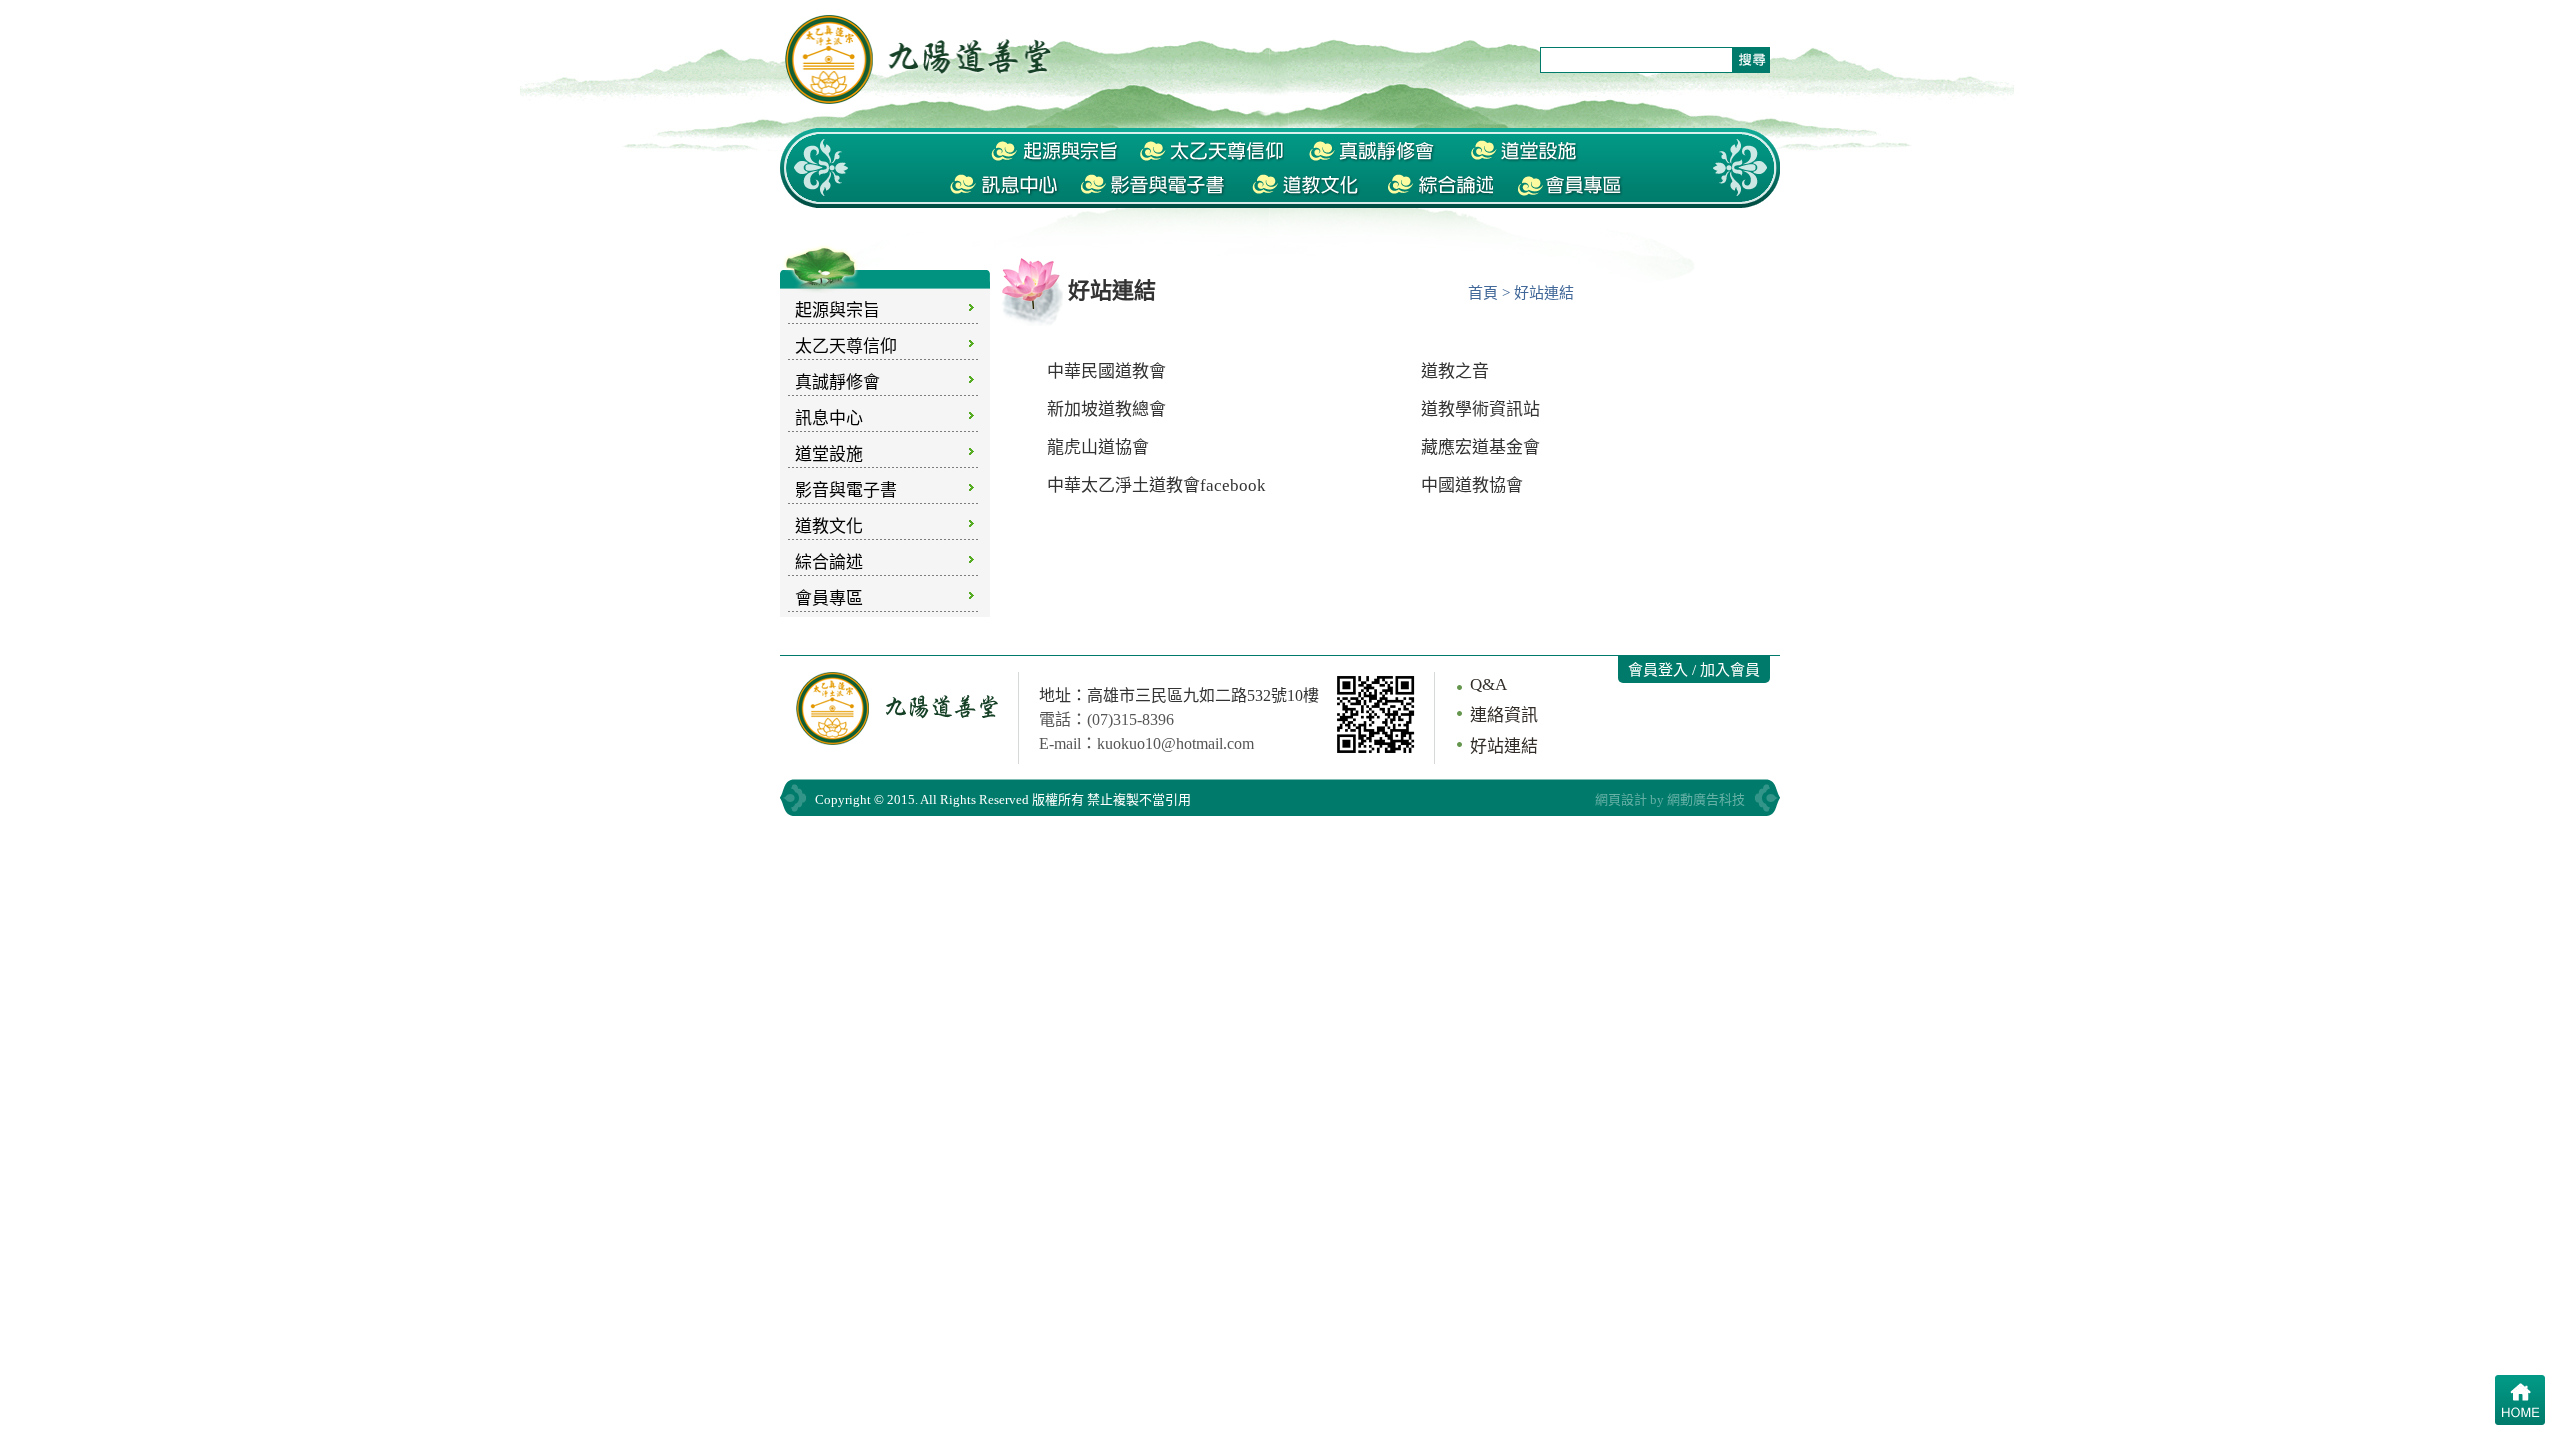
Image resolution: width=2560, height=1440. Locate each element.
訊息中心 (829, 418)
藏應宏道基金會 (1480, 447)
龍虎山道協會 (1098, 447)
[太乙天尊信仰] (1211, 152)
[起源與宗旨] (1055, 152)
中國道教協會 (1472, 485)
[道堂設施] (1525, 152)
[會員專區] (1571, 186)
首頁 (1483, 293)
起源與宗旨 (837, 310)
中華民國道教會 (1106, 371)
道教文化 (829, 526)
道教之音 (1455, 371)
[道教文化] (1307, 186)
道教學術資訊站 (1480, 409)
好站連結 (1504, 746)
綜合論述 (829, 562)
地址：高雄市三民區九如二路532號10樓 (1179, 695)
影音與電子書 (846, 490)
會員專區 (829, 598)
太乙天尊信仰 (846, 346)
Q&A (1488, 684)
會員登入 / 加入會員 (1694, 670)
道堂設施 (829, 454)
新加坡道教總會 (1106, 409)
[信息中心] (1005, 186)
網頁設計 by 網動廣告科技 (1670, 799)
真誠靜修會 (837, 382)
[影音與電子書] (1156, 186)
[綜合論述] (1438, 186)
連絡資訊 (1504, 715)
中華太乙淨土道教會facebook (1156, 485)
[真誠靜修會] (1374, 152)
